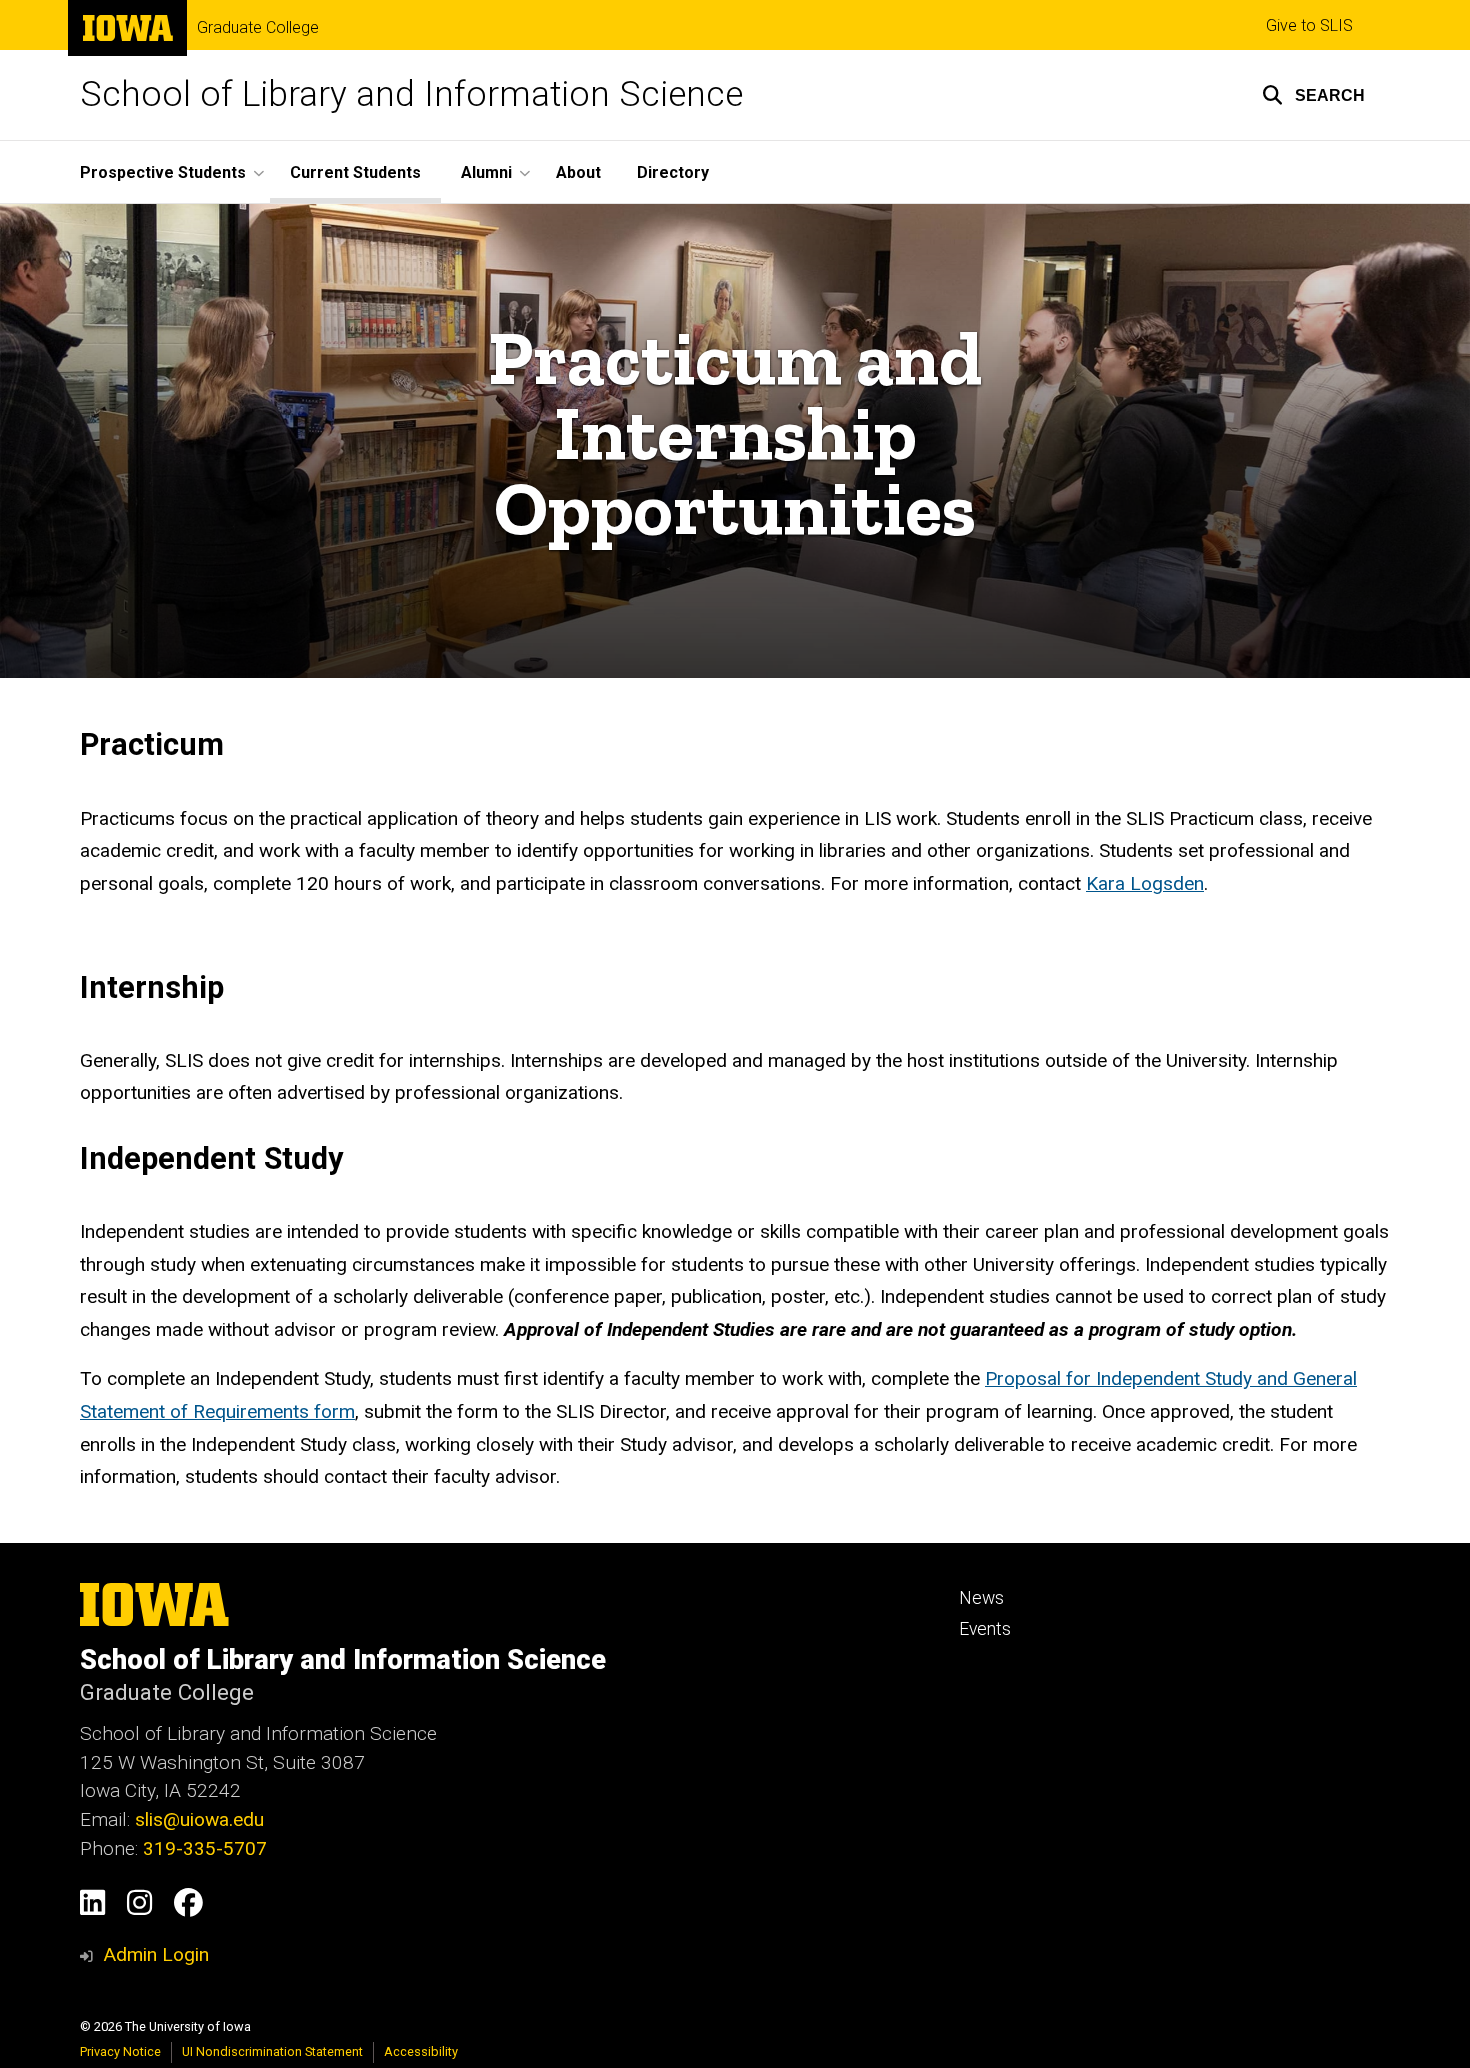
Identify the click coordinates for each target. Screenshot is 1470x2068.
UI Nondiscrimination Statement (272, 2051)
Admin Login (156, 1954)
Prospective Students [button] (163, 172)
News (981, 1598)
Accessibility (421, 2051)
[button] (1313, 95)
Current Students (355, 172)
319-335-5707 (205, 1848)
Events (985, 1629)
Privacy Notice (120, 2051)
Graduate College (258, 28)
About (578, 172)
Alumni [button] (486, 172)
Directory (673, 172)
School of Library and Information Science (411, 94)
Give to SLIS (1309, 25)
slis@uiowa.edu (199, 1819)
